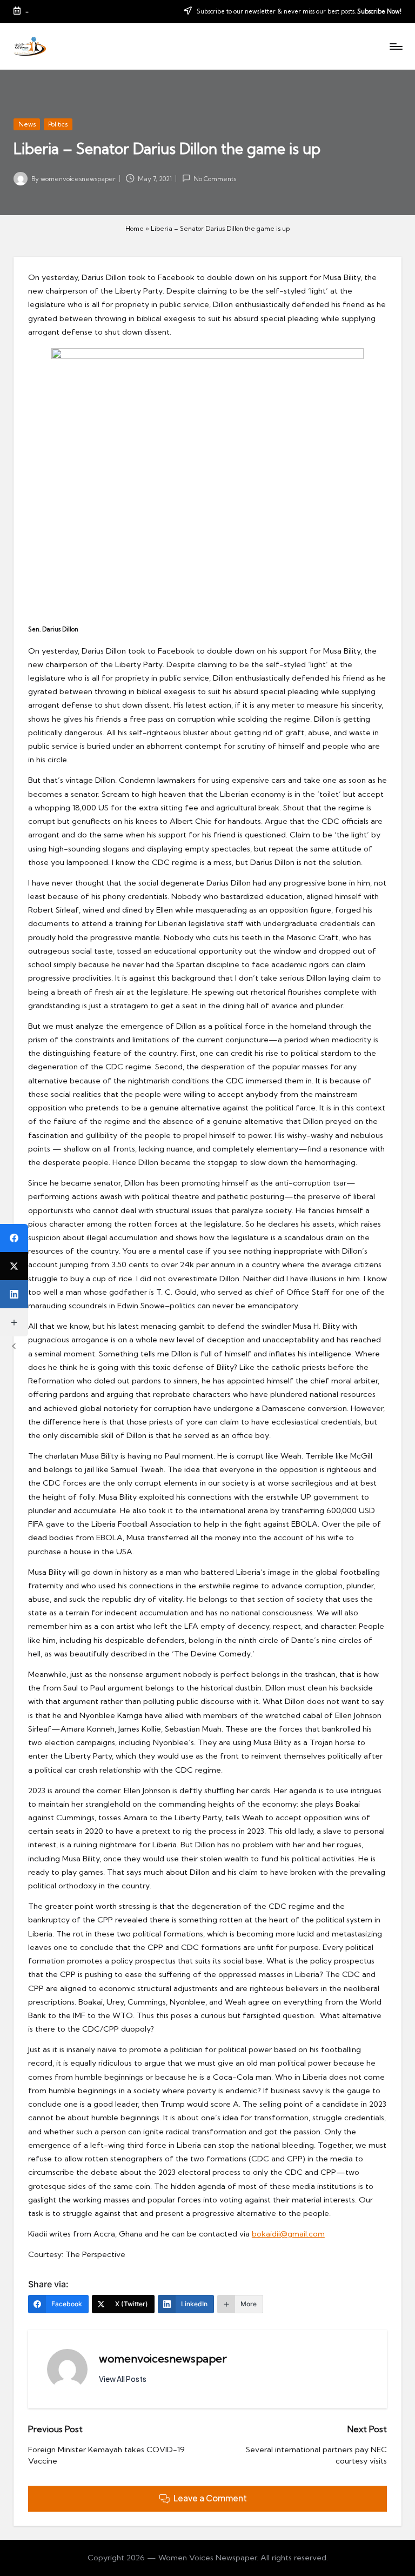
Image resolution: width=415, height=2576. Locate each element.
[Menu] (395, 46)
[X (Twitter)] (14, 1266)
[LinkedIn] (14, 1294)
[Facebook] (14, 1238)
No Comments (215, 179)
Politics (58, 124)
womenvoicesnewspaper (163, 2358)
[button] (123, 2379)
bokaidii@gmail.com (288, 2234)
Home (135, 228)
